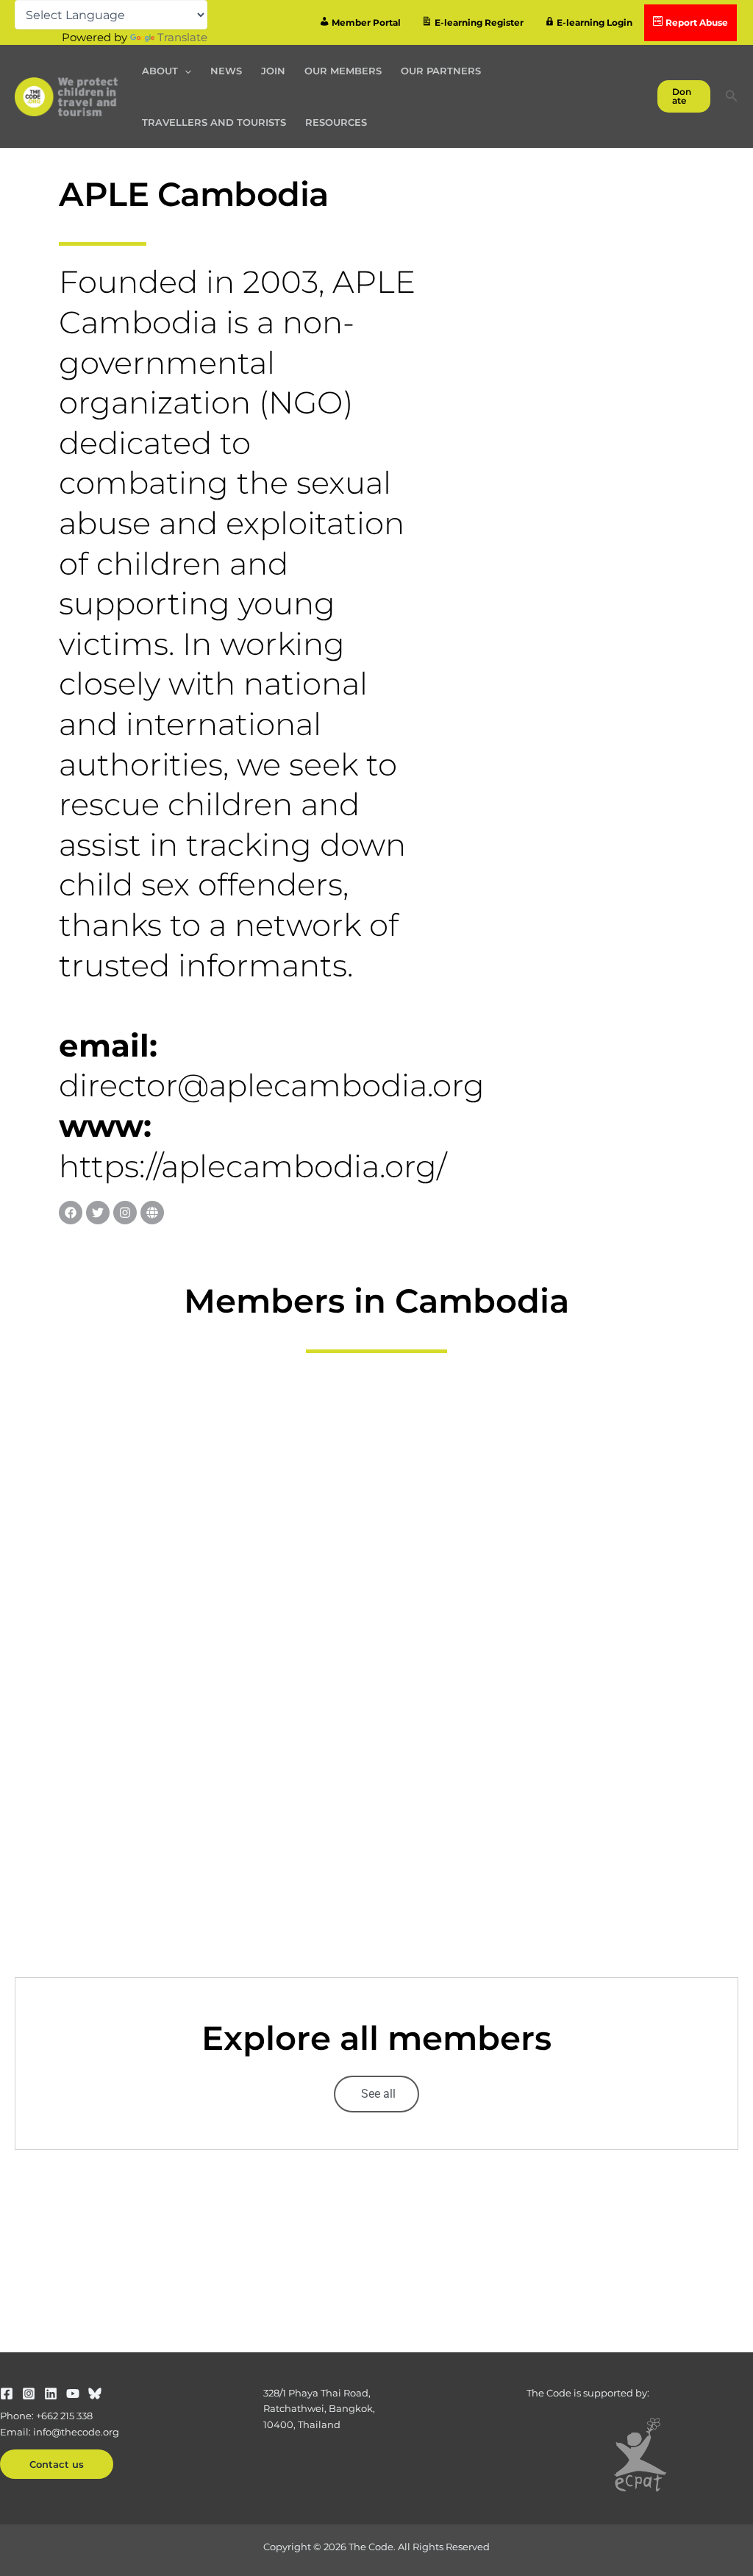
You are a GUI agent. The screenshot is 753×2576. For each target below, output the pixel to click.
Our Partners (441, 71)
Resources (336, 122)
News (226, 71)
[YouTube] (73, 2394)
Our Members (343, 71)
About (160, 71)
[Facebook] (7, 2394)
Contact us (57, 2464)
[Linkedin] (51, 2394)
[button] (185, 71)
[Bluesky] (95, 2394)
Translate (182, 37)
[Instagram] (29, 2394)
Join (273, 71)
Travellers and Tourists (214, 122)
